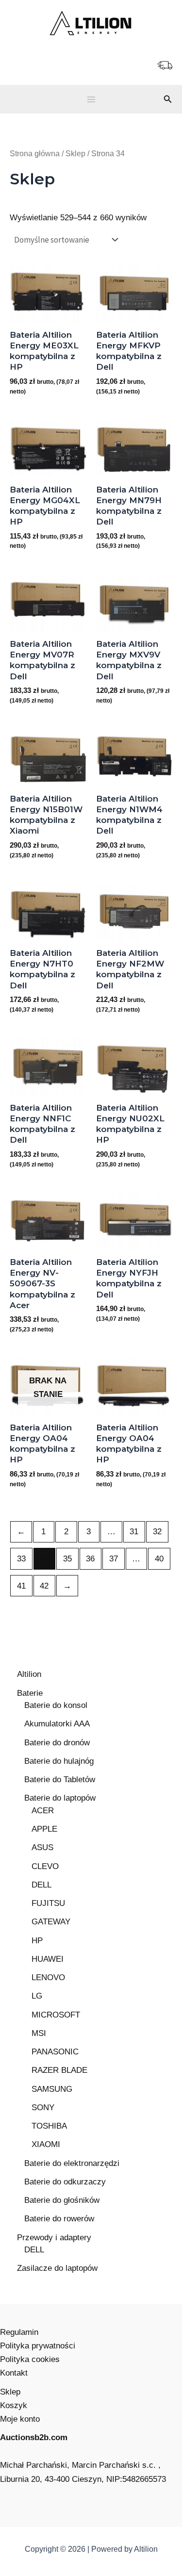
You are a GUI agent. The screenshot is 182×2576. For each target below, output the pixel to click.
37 (114, 1559)
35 (67, 1559)
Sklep (75, 154)
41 (21, 1586)
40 (159, 1559)
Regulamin (19, 2332)
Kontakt (14, 2373)
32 (157, 1532)
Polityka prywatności (38, 2346)
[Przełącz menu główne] (91, 99)
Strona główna (35, 154)
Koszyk (14, 2405)
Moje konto (20, 2419)
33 (21, 1559)
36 (90, 1559)
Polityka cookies (30, 2359)
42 (44, 1586)
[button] (168, 99)
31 (134, 1532)
